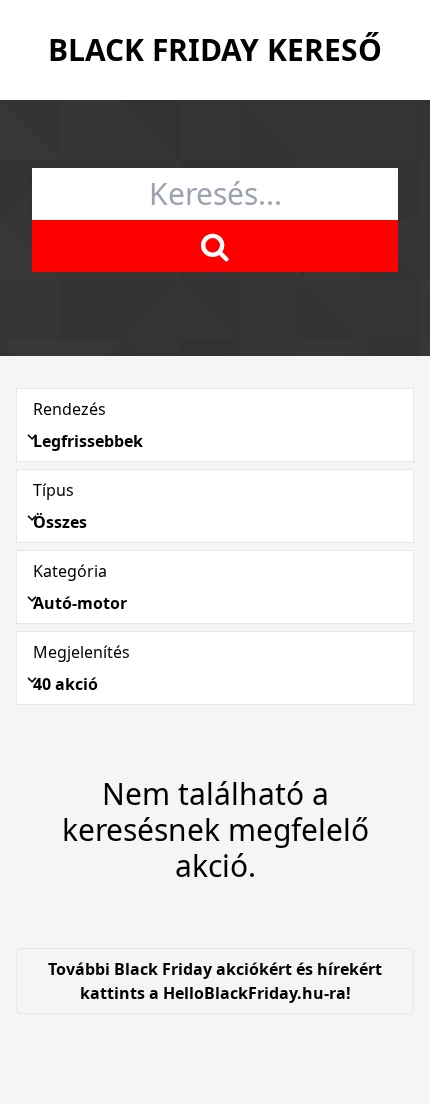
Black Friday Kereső (215, 49)
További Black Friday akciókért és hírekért (215, 981)
